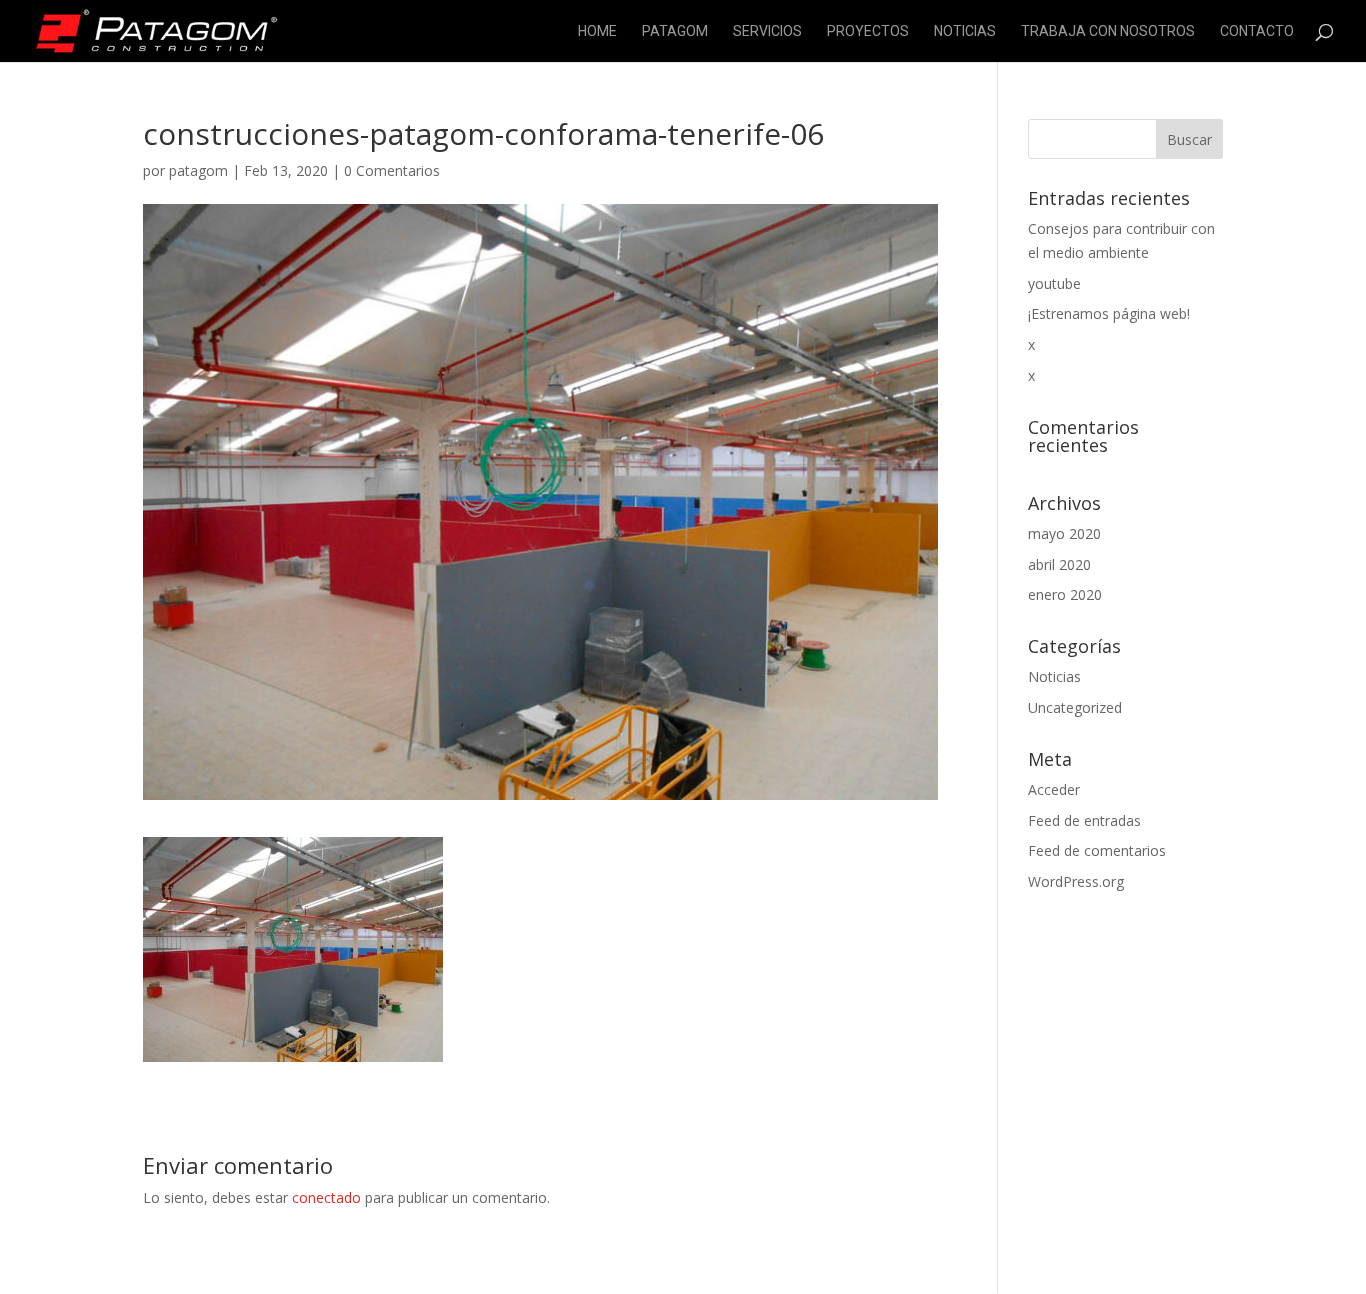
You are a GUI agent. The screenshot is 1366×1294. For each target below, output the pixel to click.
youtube (1054, 283)
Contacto (1257, 31)
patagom (198, 170)
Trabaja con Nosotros (1108, 31)
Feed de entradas (1084, 820)
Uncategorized (1075, 707)
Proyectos (868, 31)
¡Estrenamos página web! (1109, 313)
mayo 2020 (1064, 533)
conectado (326, 1197)
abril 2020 (1059, 564)
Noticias (965, 31)
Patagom (675, 31)
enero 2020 (1065, 594)
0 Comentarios (392, 170)
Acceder (1054, 789)
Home (597, 31)
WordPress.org (1076, 881)
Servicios (767, 31)
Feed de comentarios (1097, 850)
